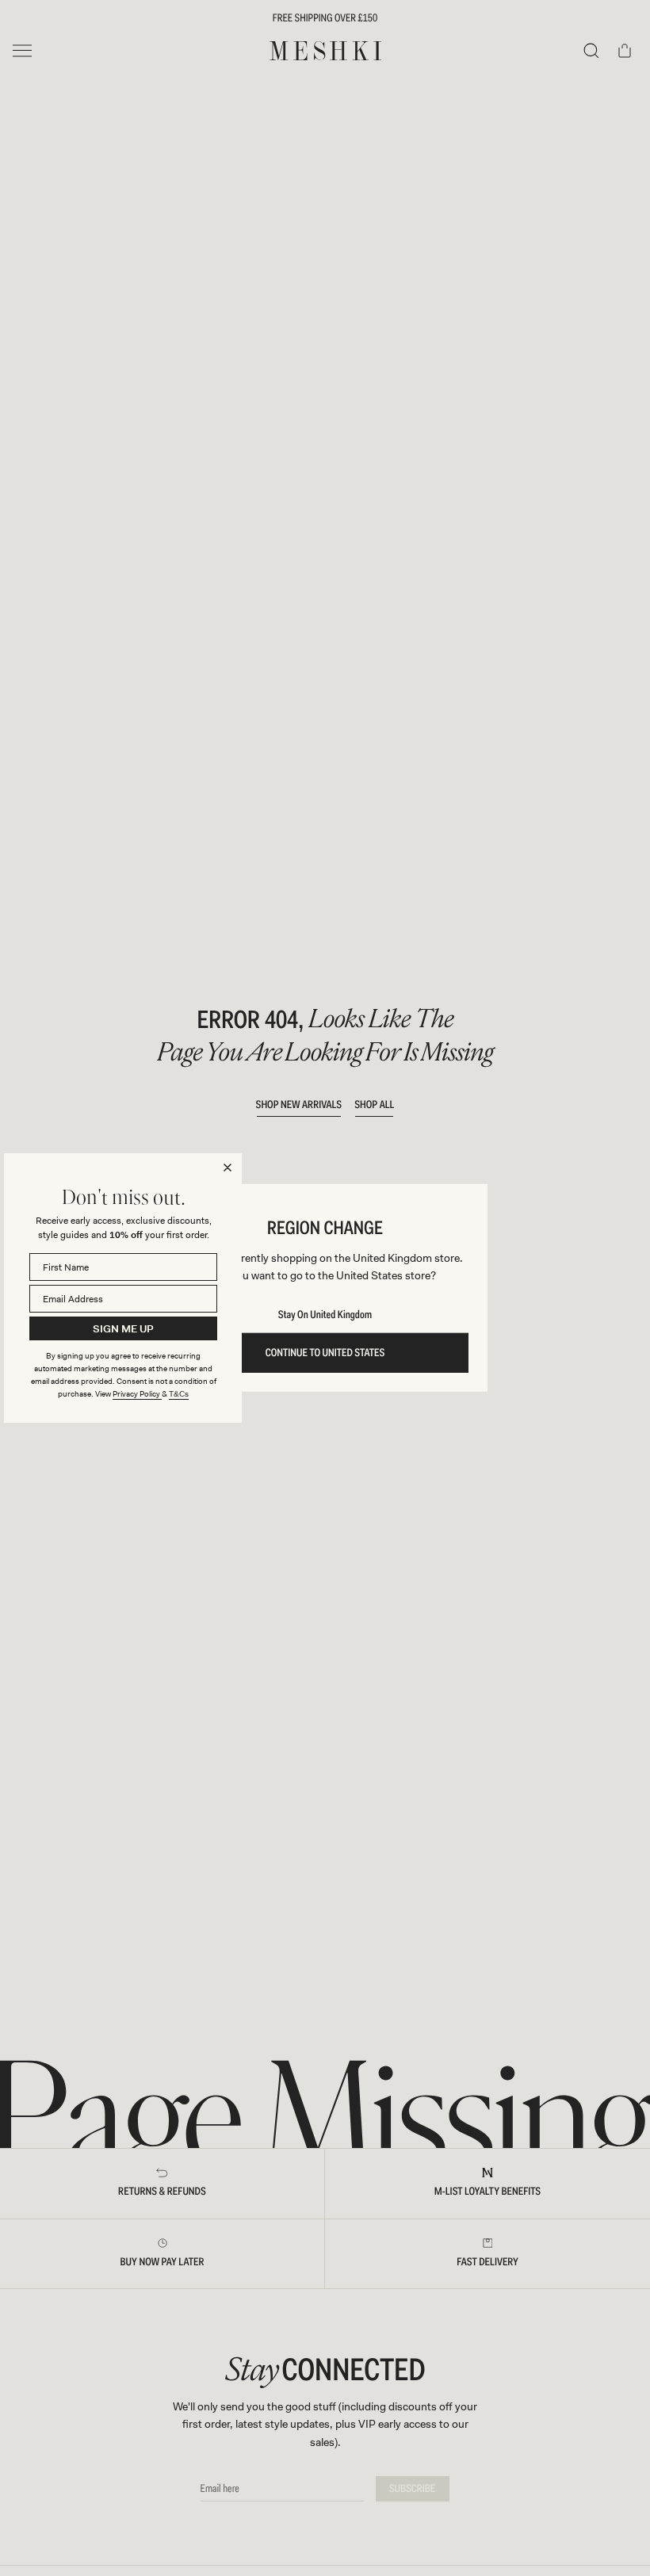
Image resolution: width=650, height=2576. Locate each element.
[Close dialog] (227, 1168)
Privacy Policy (137, 1394)
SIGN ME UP (123, 1329)
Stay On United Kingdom (325, 1315)
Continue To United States (325, 1353)
